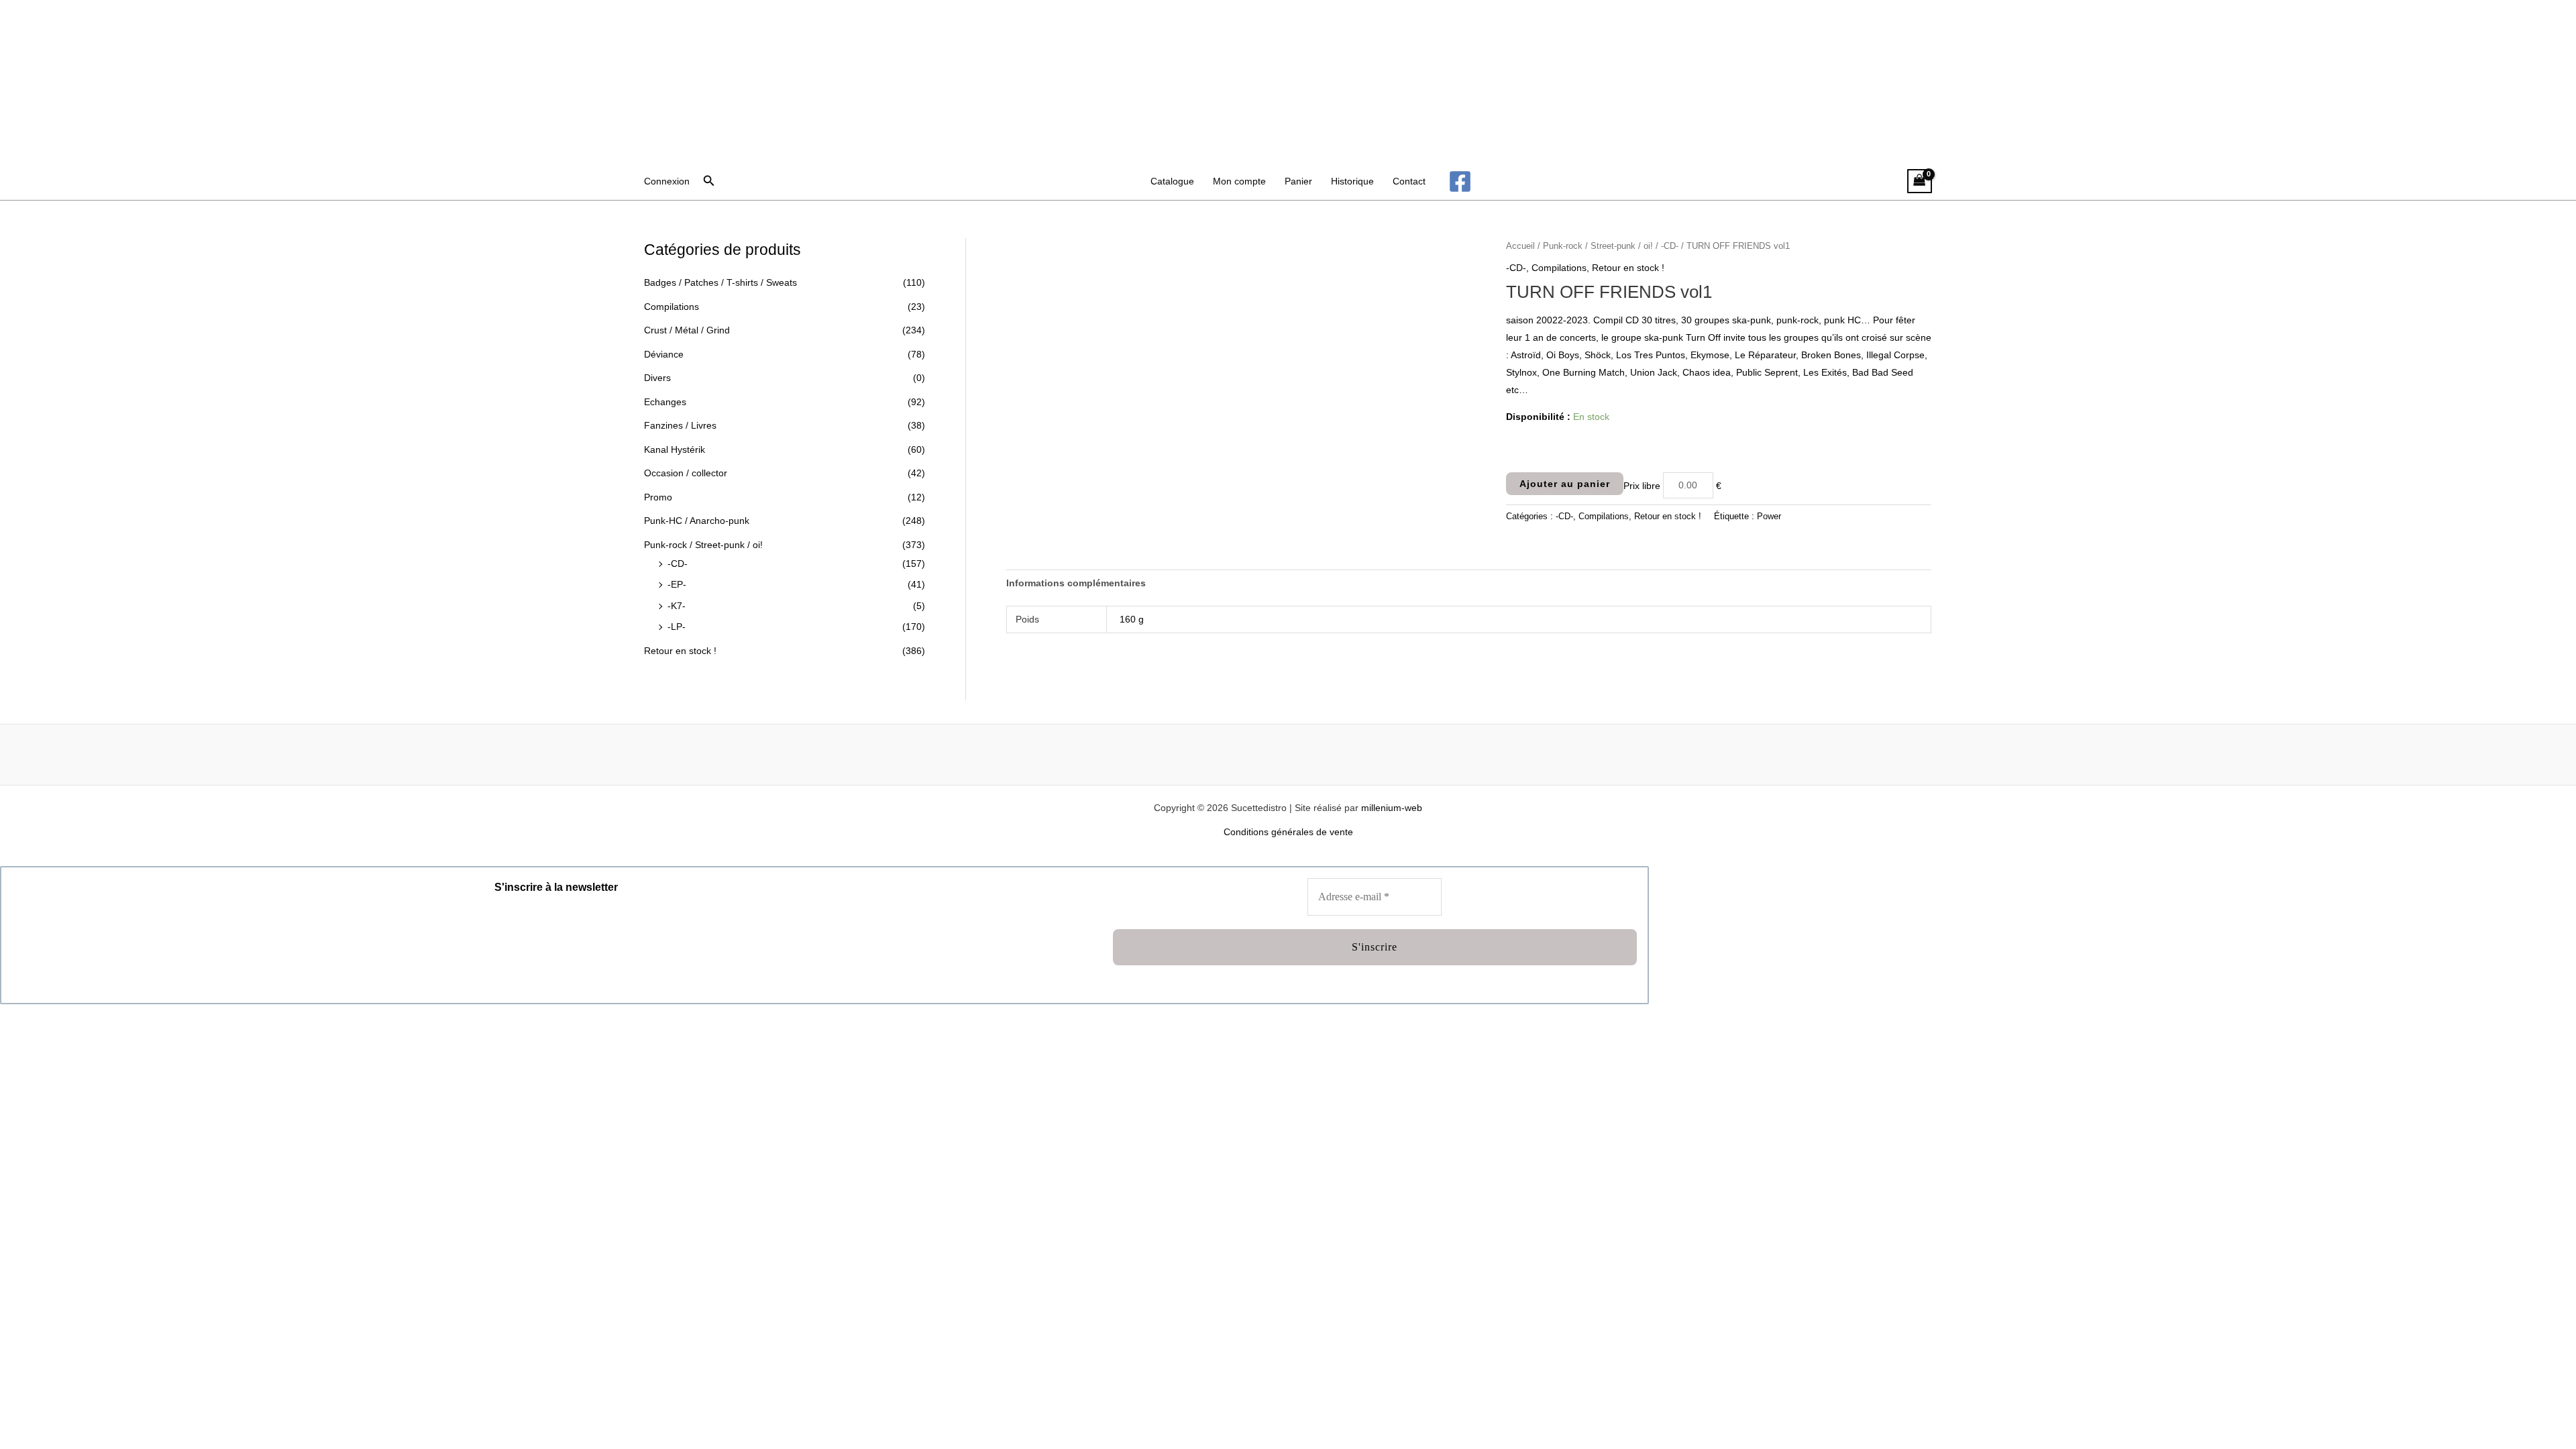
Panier (1298, 181)
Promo (658, 497)
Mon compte (1239, 181)
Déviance (664, 354)
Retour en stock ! (680, 651)
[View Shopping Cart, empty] (1920, 181)
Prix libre (1642, 485)
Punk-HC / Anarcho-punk (697, 521)
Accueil (1520, 246)
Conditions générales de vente (1288, 832)
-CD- (678, 563)
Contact (1409, 181)
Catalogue (1172, 181)
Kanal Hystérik (675, 449)
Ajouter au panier (1565, 484)
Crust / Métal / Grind (687, 330)
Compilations (672, 307)
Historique (1352, 181)
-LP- (677, 627)
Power (1769, 517)
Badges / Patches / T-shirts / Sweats (720, 282)
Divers (657, 378)
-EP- (677, 584)
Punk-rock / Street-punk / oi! (703, 545)
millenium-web (1392, 808)
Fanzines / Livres (680, 425)
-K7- (677, 606)
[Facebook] (1460, 181)
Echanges (665, 402)
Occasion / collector (686, 473)
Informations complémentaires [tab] (1076, 583)
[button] (709, 181)
